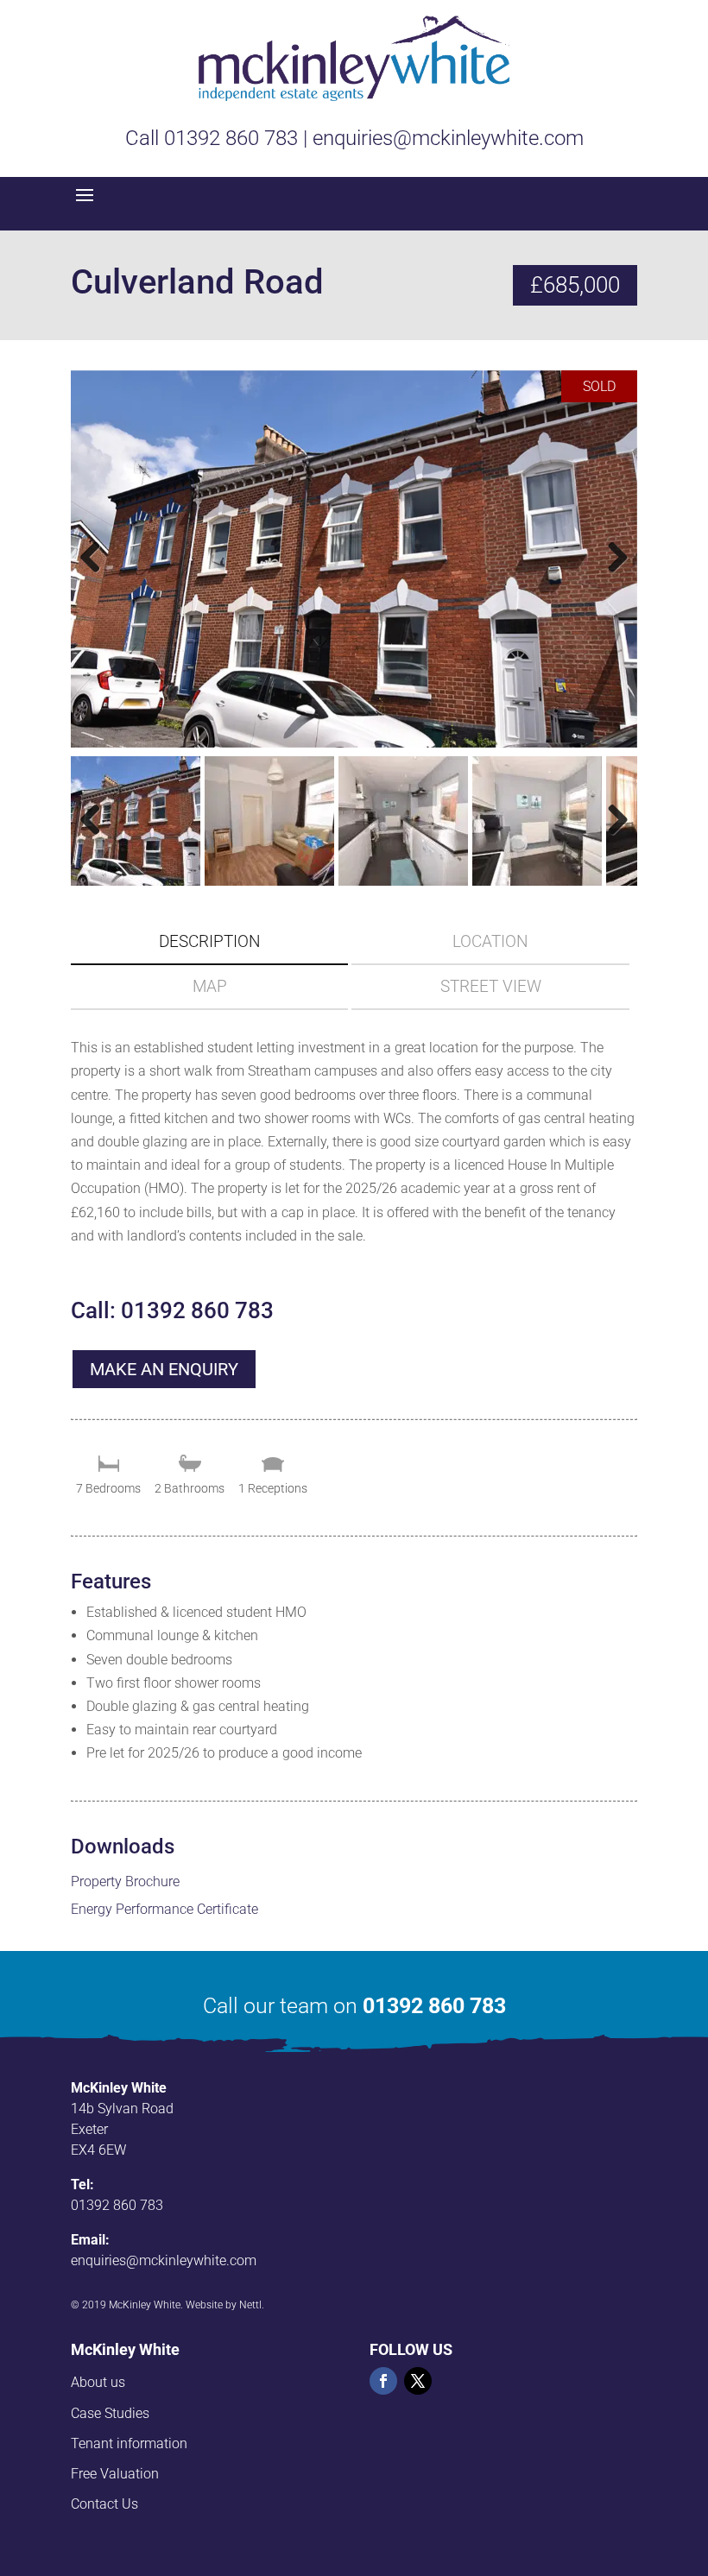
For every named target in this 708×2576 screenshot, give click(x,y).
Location (490, 941)
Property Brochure (125, 1881)
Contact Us (104, 2504)
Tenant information (129, 2443)
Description (210, 941)
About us (98, 2382)
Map (210, 986)
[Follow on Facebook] (383, 2381)
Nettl (250, 2305)
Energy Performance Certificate (164, 1909)
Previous (97, 575)
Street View (491, 986)
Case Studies (110, 2413)
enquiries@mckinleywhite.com (164, 2260)
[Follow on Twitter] (418, 2381)
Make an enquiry (164, 1369)
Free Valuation (115, 2474)
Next (615, 575)
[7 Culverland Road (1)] (354, 559)
